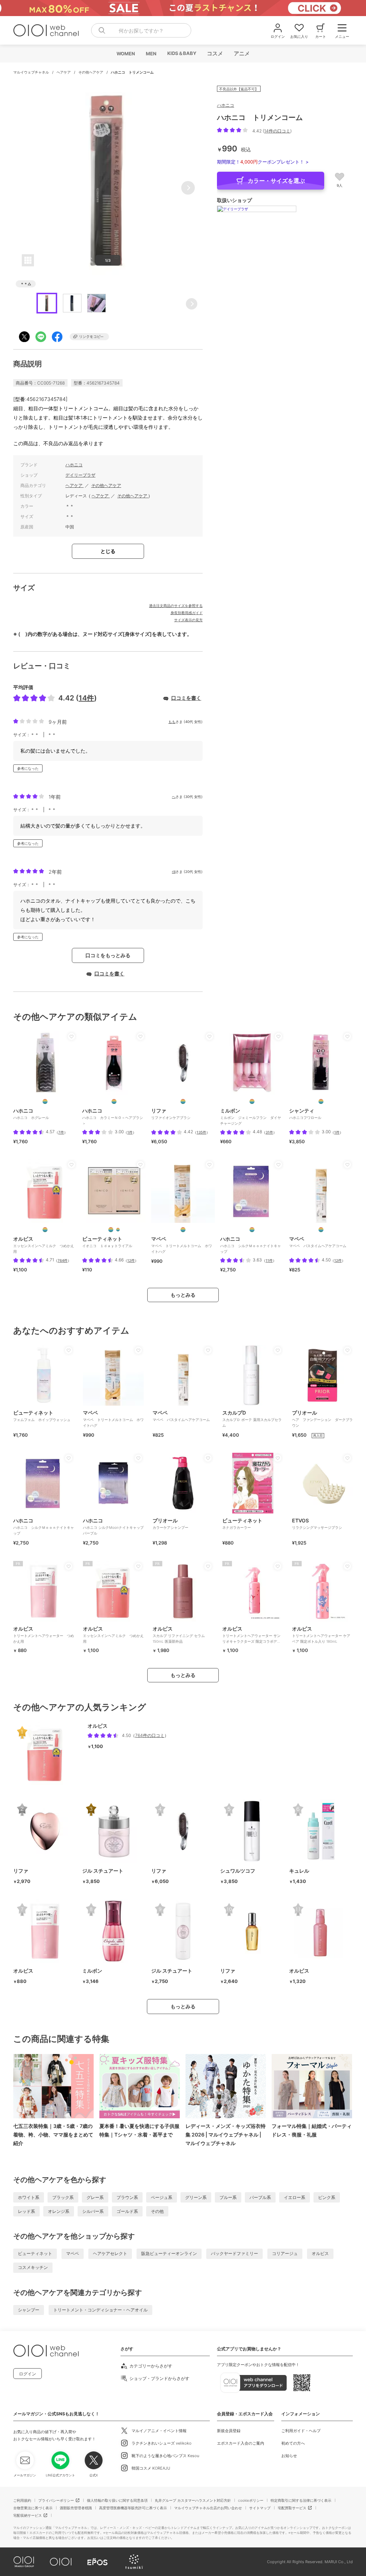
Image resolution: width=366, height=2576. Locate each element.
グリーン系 (196, 2197)
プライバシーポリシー (56, 2500)
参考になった (28, 768)
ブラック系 (63, 2197)
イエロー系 (295, 2197)
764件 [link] (63, 1260)
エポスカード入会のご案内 (241, 2443)
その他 (157, 2211)
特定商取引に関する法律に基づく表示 (301, 2500)
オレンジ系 (59, 2211)
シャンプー (29, 2310)
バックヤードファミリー (234, 2253)
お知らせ (289, 2456)
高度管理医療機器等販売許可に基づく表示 (133, 2508)
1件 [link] (130, 1132)
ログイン (28, 2374)
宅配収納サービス (28, 2515)
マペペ (73, 2253)
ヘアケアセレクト (110, 2253)
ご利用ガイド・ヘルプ (301, 2431)
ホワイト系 (29, 2197)
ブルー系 (228, 2197)
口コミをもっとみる (108, 955)
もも (172, 722)
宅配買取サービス (292, 2508)
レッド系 (26, 2211)
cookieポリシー (251, 2500)
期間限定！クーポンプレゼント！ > (263, 162)
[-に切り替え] (183, 1101)
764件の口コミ (150, 1735)
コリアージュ (285, 2253)
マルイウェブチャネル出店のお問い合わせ (208, 2508)
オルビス (320, 2253)
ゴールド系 (127, 2211)
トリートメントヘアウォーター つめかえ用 (44, 1635)
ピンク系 (327, 2197)
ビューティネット (35, 2253)
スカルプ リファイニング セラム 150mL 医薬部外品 (179, 1635)
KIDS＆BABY (181, 53)
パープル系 (260, 2197)
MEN (151, 54)
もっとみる (183, 1295)
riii (174, 872)
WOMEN (125, 54)
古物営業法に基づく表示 (33, 2508)
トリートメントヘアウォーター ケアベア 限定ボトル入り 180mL (321, 1635)
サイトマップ (260, 2508)
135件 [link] (201, 1132)
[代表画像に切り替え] (111, 1230)
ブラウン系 (127, 2197)
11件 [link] (269, 1260)
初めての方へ (293, 2443)
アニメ (241, 53)
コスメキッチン (33, 2267)
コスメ (215, 53)
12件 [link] (131, 1260)
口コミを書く (186, 698)
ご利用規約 (22, 2500)
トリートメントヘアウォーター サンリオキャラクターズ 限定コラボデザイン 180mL (251, 1637)
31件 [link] (269, 1132)
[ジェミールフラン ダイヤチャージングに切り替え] (252, 1101)
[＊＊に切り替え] (45, 1101)
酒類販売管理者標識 (76, 2508)
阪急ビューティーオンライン (169, 2253)
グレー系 (95, 2197)
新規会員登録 (229, 2431)
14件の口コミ (277, 131)
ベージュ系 (162, 2197)
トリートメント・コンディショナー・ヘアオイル (100, 2310)
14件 (86, 698)
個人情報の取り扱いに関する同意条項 (117, 2500)
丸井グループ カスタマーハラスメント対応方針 (193, 2500)
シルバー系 (93, 2211)
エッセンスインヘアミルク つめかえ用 (113, 1635)
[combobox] (141, 30)
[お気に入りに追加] (71, 1036)
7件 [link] (61, 1132)
